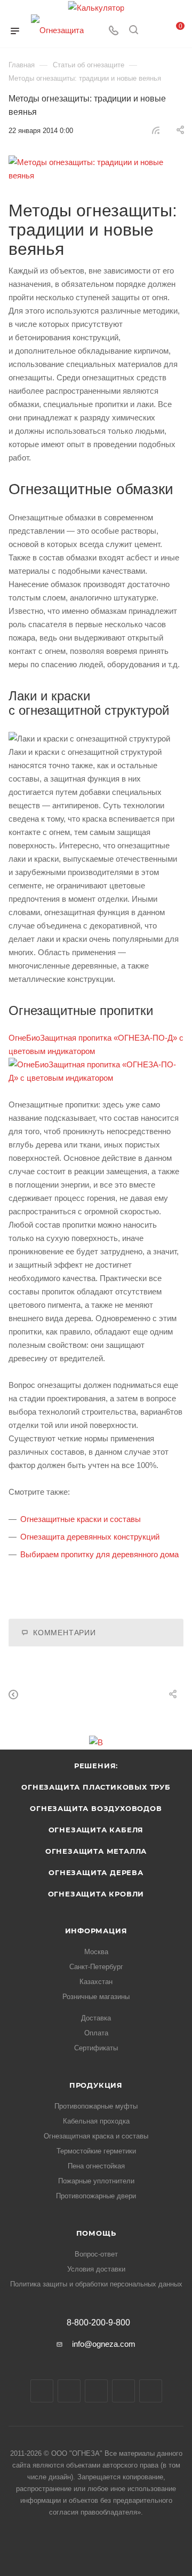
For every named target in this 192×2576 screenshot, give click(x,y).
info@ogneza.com (104, 2344)
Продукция (96, 2085)
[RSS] (156, 130)
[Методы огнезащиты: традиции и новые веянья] (96, 169)
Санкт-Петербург (96, 1967)
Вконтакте (42, 2391)
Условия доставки (96, 2269)
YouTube (96, 2391)
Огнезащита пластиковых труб (96, 1787)
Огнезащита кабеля (96, 1830)
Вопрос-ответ (96, 2254)
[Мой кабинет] (154, 31)
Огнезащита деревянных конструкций (90, 1537)
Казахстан (96, 1982)
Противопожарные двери (96, 2196)
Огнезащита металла (96, 1851)
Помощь (96, 2233)
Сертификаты (96, 2048)
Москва (96, 1952)
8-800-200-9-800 (98, 2323)
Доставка (96, 2018)
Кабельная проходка (96, 2121)
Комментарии (65, 1633)
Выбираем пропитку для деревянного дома (99, 1554)
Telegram (69, 2391)
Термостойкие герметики (96, 2151)
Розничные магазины (96, 1997)
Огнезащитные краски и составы (81, 1519)
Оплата (96, 2033)
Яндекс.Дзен (151, 2391)
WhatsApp (123, 2391)
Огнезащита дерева (96, 1872)
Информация (96, 1931)
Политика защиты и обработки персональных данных (96, 2284)
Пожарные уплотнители (96, 2181)
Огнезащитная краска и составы (96, 2136)
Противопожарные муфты (96, 2106)
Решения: (96, 1766)
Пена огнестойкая (96, 2166)
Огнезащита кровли (96, 1894)
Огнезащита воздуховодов (96, 1808)
